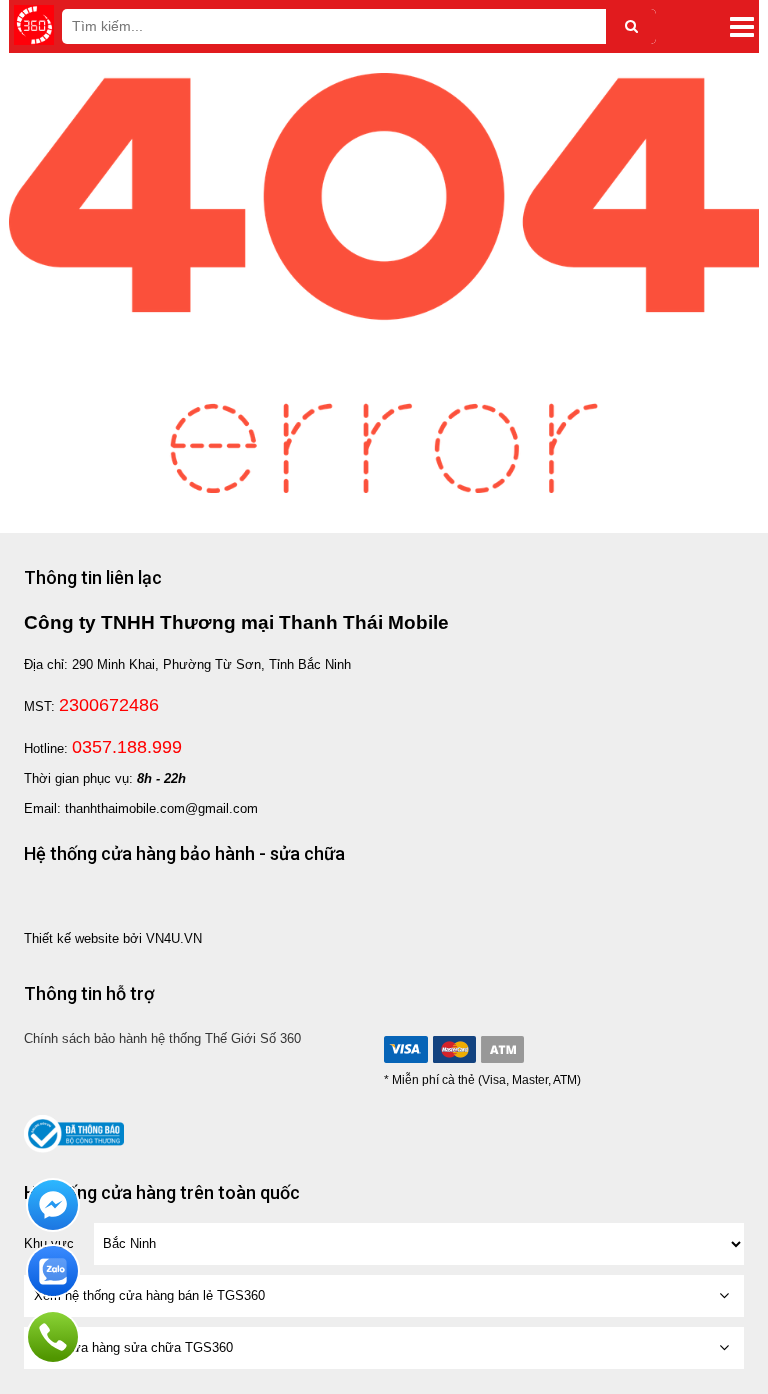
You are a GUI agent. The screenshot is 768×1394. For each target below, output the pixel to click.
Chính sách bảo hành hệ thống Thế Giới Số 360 (162, 1038)
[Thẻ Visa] (406, 1049)
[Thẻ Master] (454, 1049)
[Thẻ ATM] (502, 1049)
